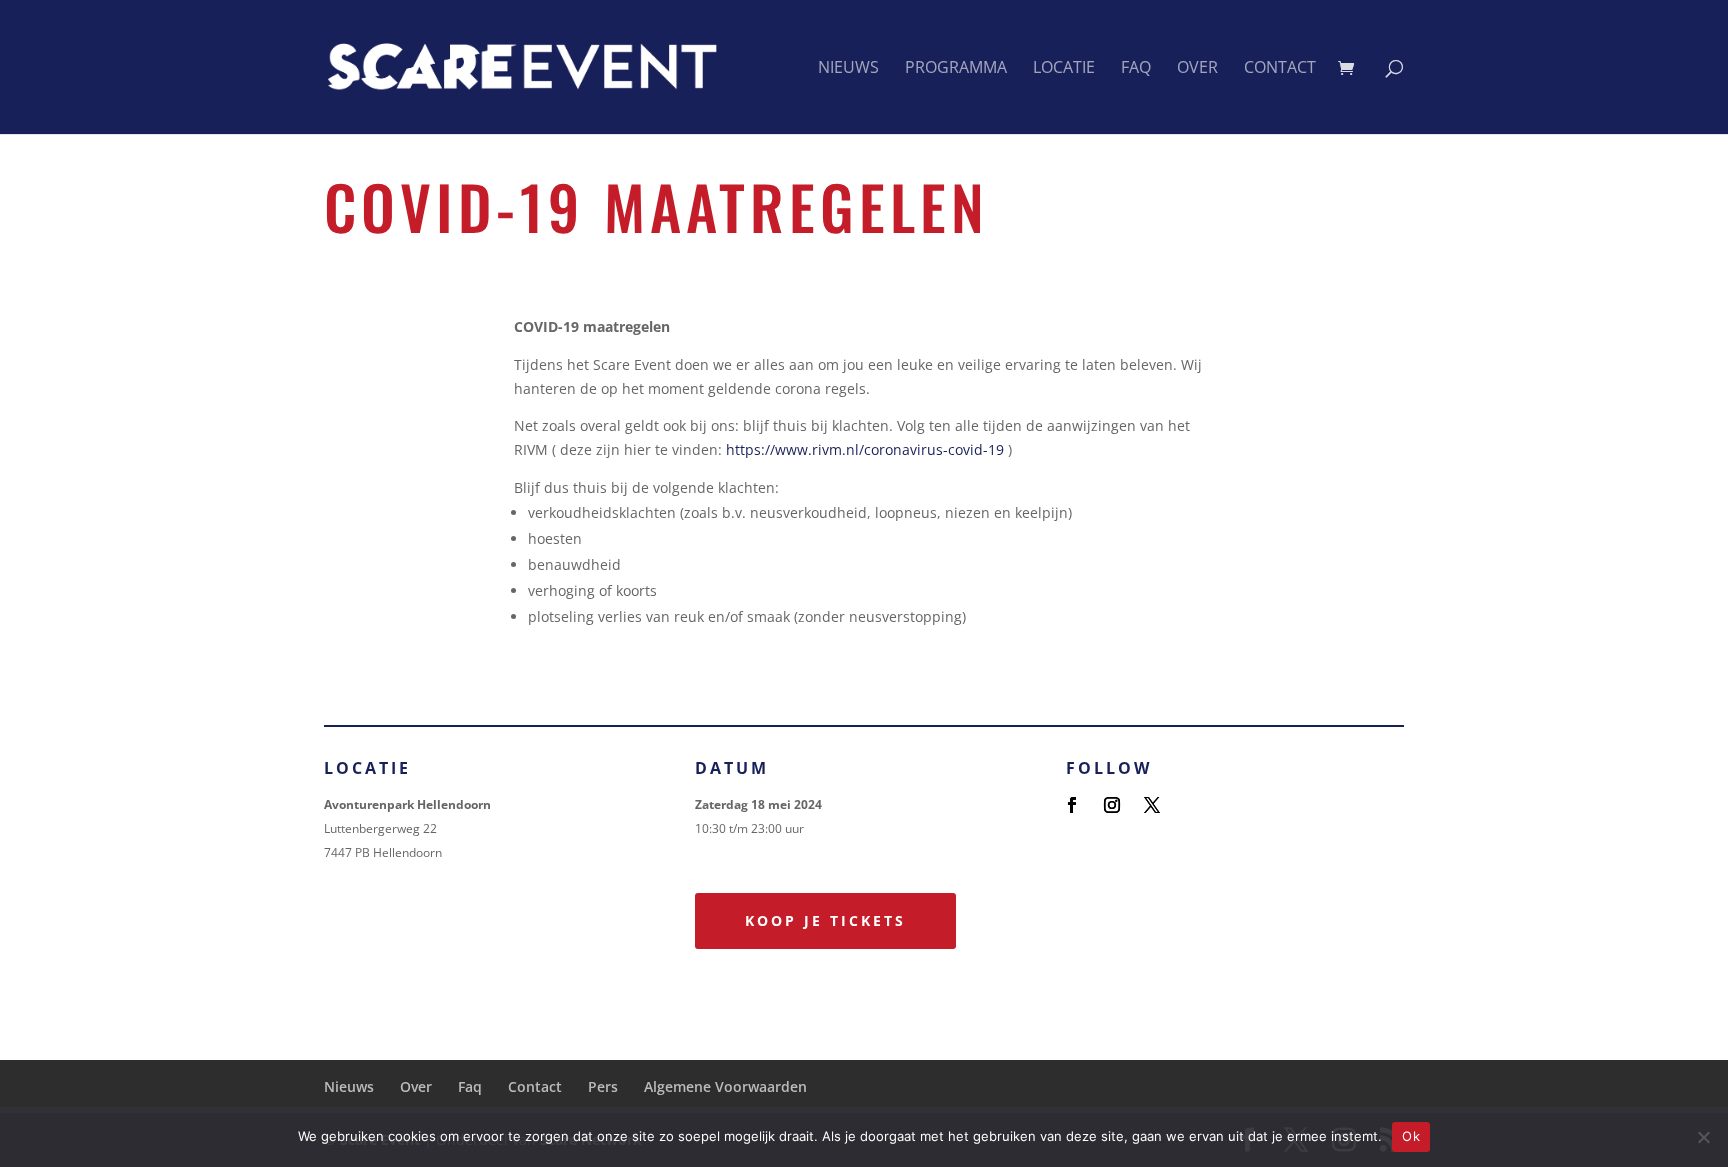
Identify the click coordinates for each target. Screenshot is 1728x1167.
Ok (1411, 1136)
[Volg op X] (1152, 805)
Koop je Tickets (825, 920)
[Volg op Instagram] (1112, 805)
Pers (603, 1086)
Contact (1280, 69)
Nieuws (848, 69)
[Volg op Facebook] (1072, 805)
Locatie (1064, 69)
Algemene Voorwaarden (725, 1086)
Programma (956, 69)
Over (1197, 69)
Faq (1136, 69)
